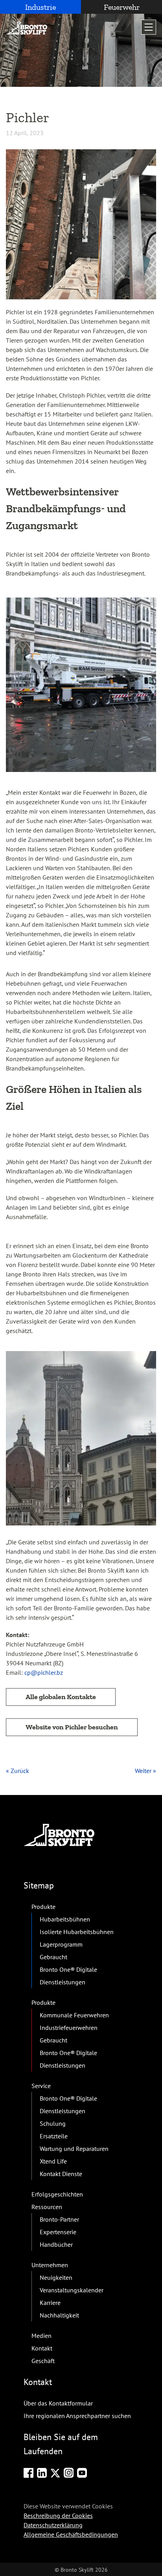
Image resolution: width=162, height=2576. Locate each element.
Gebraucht (53, 1957)
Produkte (43, 1907)
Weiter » (145, 1771)
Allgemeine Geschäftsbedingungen (71, 2534)
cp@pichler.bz (44, 1672)
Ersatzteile (54, 2136)
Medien (41, 2336)
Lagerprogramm (61, 1944)
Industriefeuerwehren (69, 2028)
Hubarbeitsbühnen (65, 1919)
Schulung (53, 2123)
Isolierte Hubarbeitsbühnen (77, 1932)
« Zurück (17, 1771)
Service (41, 2086)
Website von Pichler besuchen (72, 1727)
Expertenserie (58, 2232)
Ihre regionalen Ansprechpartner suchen (77, 2416)
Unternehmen (50, 2265)
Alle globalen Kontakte (61, 1697)
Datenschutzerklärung (53, 2525)
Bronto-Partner (59, 2219)
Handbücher (56, 2244)
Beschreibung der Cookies (58, 2515)
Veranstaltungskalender (72, 2290)
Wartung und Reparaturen (74, 2149)
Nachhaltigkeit (59, 2315)
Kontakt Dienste (61, 2174)
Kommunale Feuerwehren (74, 2015)
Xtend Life (53, 2161)
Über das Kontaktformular (58, 2403)
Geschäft (43, 2361)
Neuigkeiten (56, 2277)
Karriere (50, 2303)
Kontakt (42, 2348)
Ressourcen (47, 2207)
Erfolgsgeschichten (57, 2194)
